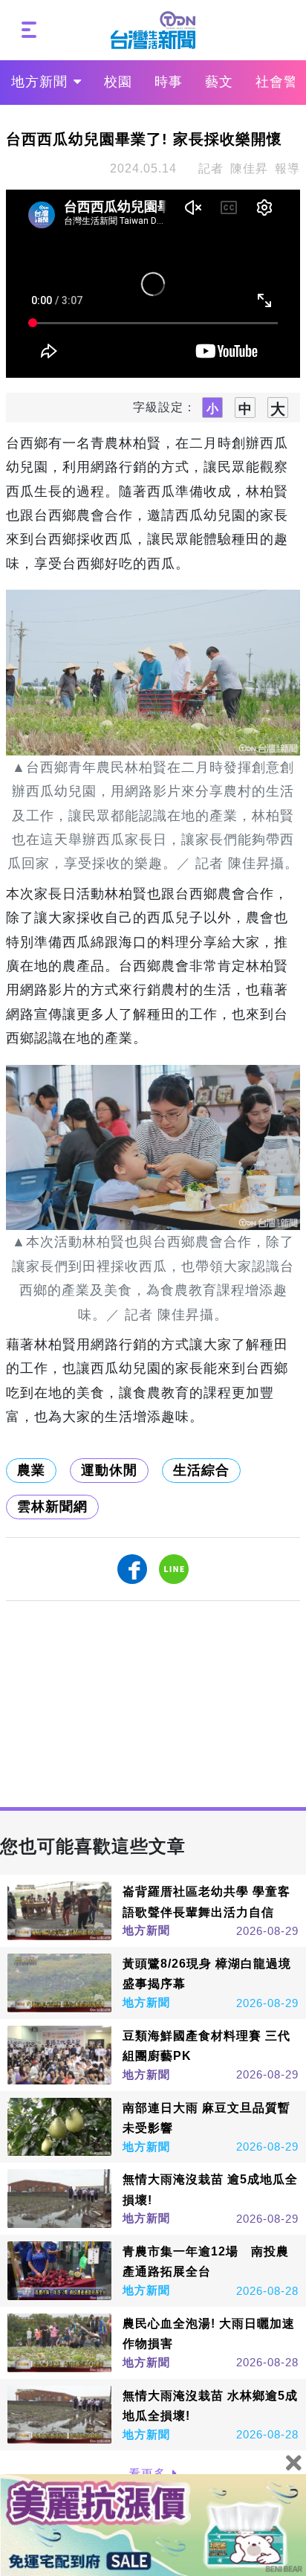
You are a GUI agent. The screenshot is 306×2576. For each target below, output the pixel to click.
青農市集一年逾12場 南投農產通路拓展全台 (206, 2261)
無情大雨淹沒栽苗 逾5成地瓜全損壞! (210, 2189)
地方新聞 (39, 82)
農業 (31, 1470)
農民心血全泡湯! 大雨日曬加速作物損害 (209, 2334)
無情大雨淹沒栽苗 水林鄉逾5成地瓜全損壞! (210, 2406)
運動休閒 (109, 1470)
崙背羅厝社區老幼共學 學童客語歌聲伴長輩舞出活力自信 (206, 1902)
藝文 (219, 82)
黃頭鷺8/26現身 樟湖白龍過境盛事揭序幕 (207, 1974)
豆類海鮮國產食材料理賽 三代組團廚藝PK (206, 2046)
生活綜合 (201, 1470)
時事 (169, 82)
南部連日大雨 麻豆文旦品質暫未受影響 (206, 2118)
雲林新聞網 (52, 1507)
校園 (118, 82)
